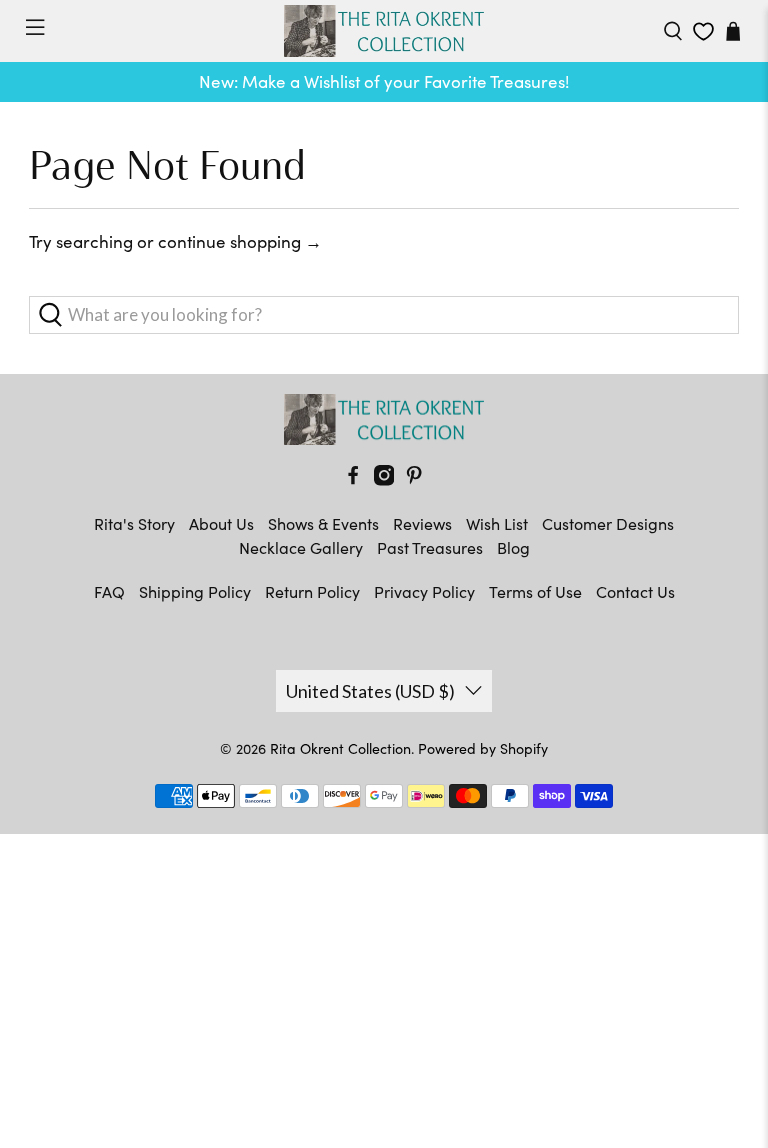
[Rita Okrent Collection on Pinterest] (414, 479)
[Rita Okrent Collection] (384, 31)
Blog (513, 547)
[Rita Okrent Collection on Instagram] (384, 479)
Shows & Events (323, 523)
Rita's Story (134, 523)
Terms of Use (535, 591)
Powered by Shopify (483, 748)
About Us (221, 523)
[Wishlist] (703, 31)
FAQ (109, 591)
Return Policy (312, 591)
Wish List (497, 523)
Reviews (422, 523)
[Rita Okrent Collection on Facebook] (353, 479)
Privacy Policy (424, 591)
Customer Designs (608, 523)
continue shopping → (240, 241)
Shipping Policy (195, 591)
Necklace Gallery (301, 547)
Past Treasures (430, 547)
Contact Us (635, 591)
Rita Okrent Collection (340, 748)
